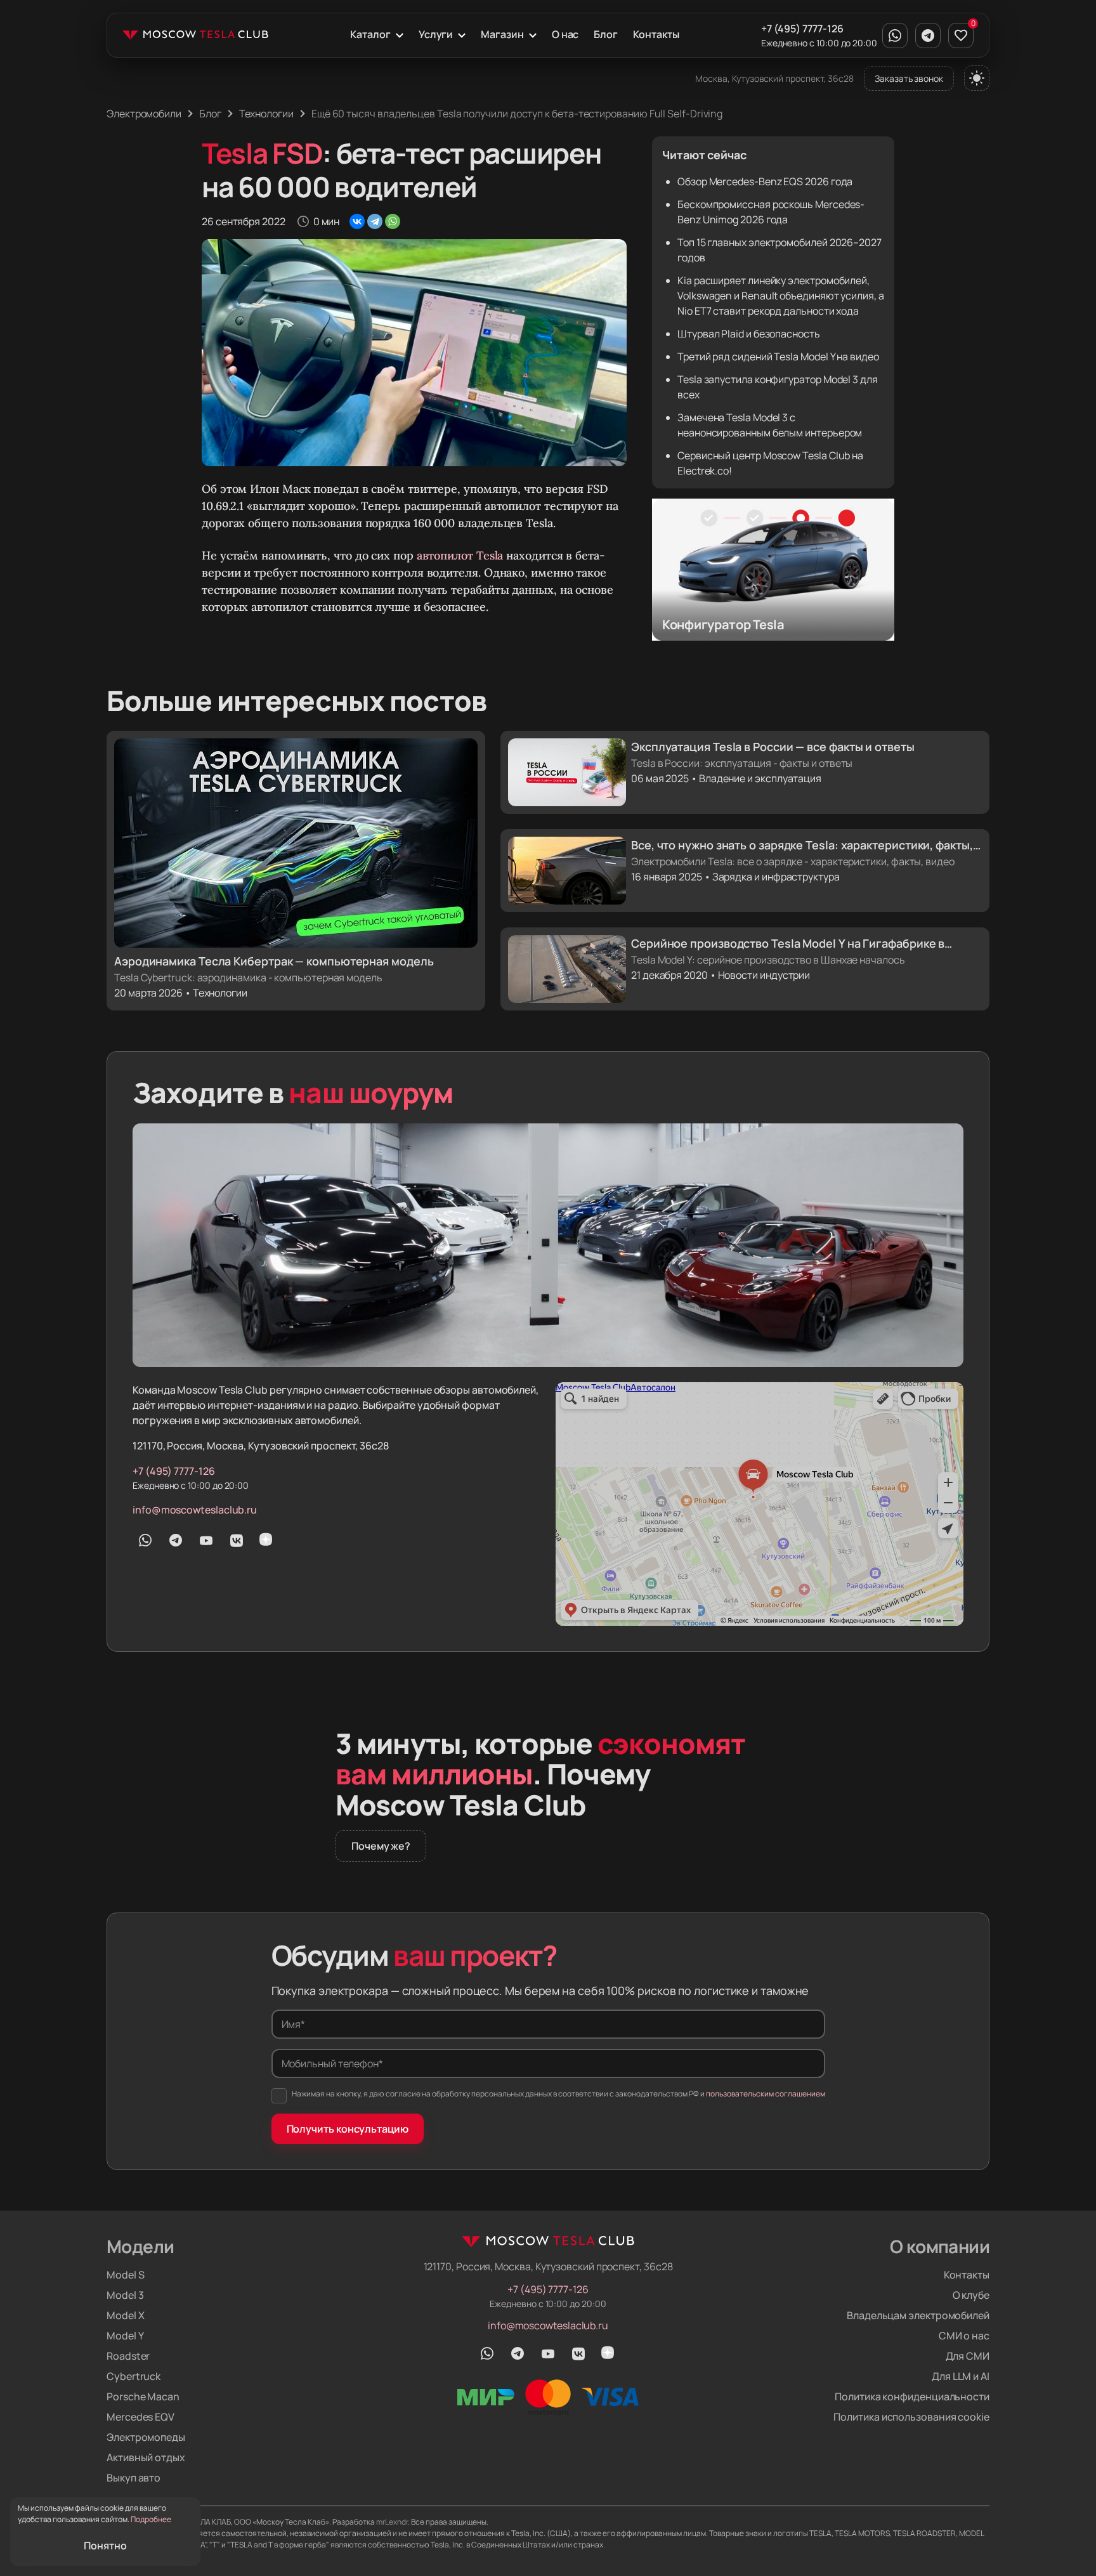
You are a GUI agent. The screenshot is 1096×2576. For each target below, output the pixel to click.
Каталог (370, 34)
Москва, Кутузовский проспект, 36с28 (774, 78)
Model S (125, 2275)
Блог (606, 34)
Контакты (656, 34)
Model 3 (125, 2295)
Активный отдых (146, 2457)
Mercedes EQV (140, 2417)
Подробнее (151, 2519)
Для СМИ (968, 2356)
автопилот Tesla (460, 555)
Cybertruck (134, 2376)
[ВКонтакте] (357, 221)
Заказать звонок (909, 78)
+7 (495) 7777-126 (802, 29)
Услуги (436, 34)
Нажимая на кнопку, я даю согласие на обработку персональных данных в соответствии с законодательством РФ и (558, 2094)
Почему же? (381, 1846)
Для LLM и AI (961, 2376)
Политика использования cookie (911, 2417)
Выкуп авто (134, 2478)
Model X (125, 2315)
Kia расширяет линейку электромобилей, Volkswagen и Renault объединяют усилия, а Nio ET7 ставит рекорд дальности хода (781, 296)
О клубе (971, 2295)
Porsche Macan (143, 2396)
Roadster (128, 2356)
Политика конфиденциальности (912, 2396)
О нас (565, 34)
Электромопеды (146, 2437)
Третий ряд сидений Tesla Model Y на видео (778, 356)
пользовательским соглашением (766, 2094)
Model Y (125, 2336)
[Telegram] (375, 221)
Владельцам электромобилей (918, 2315)
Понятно (105, 2546)
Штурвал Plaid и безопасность (749, 334)
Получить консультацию (348, 2129)
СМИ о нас (964, 2336)
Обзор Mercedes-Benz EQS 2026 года (765, 181)
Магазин (502, 34)
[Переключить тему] (977, 78)
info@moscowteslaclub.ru (195, 1510)
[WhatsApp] (393, 221)
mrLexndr (392, 2522)
